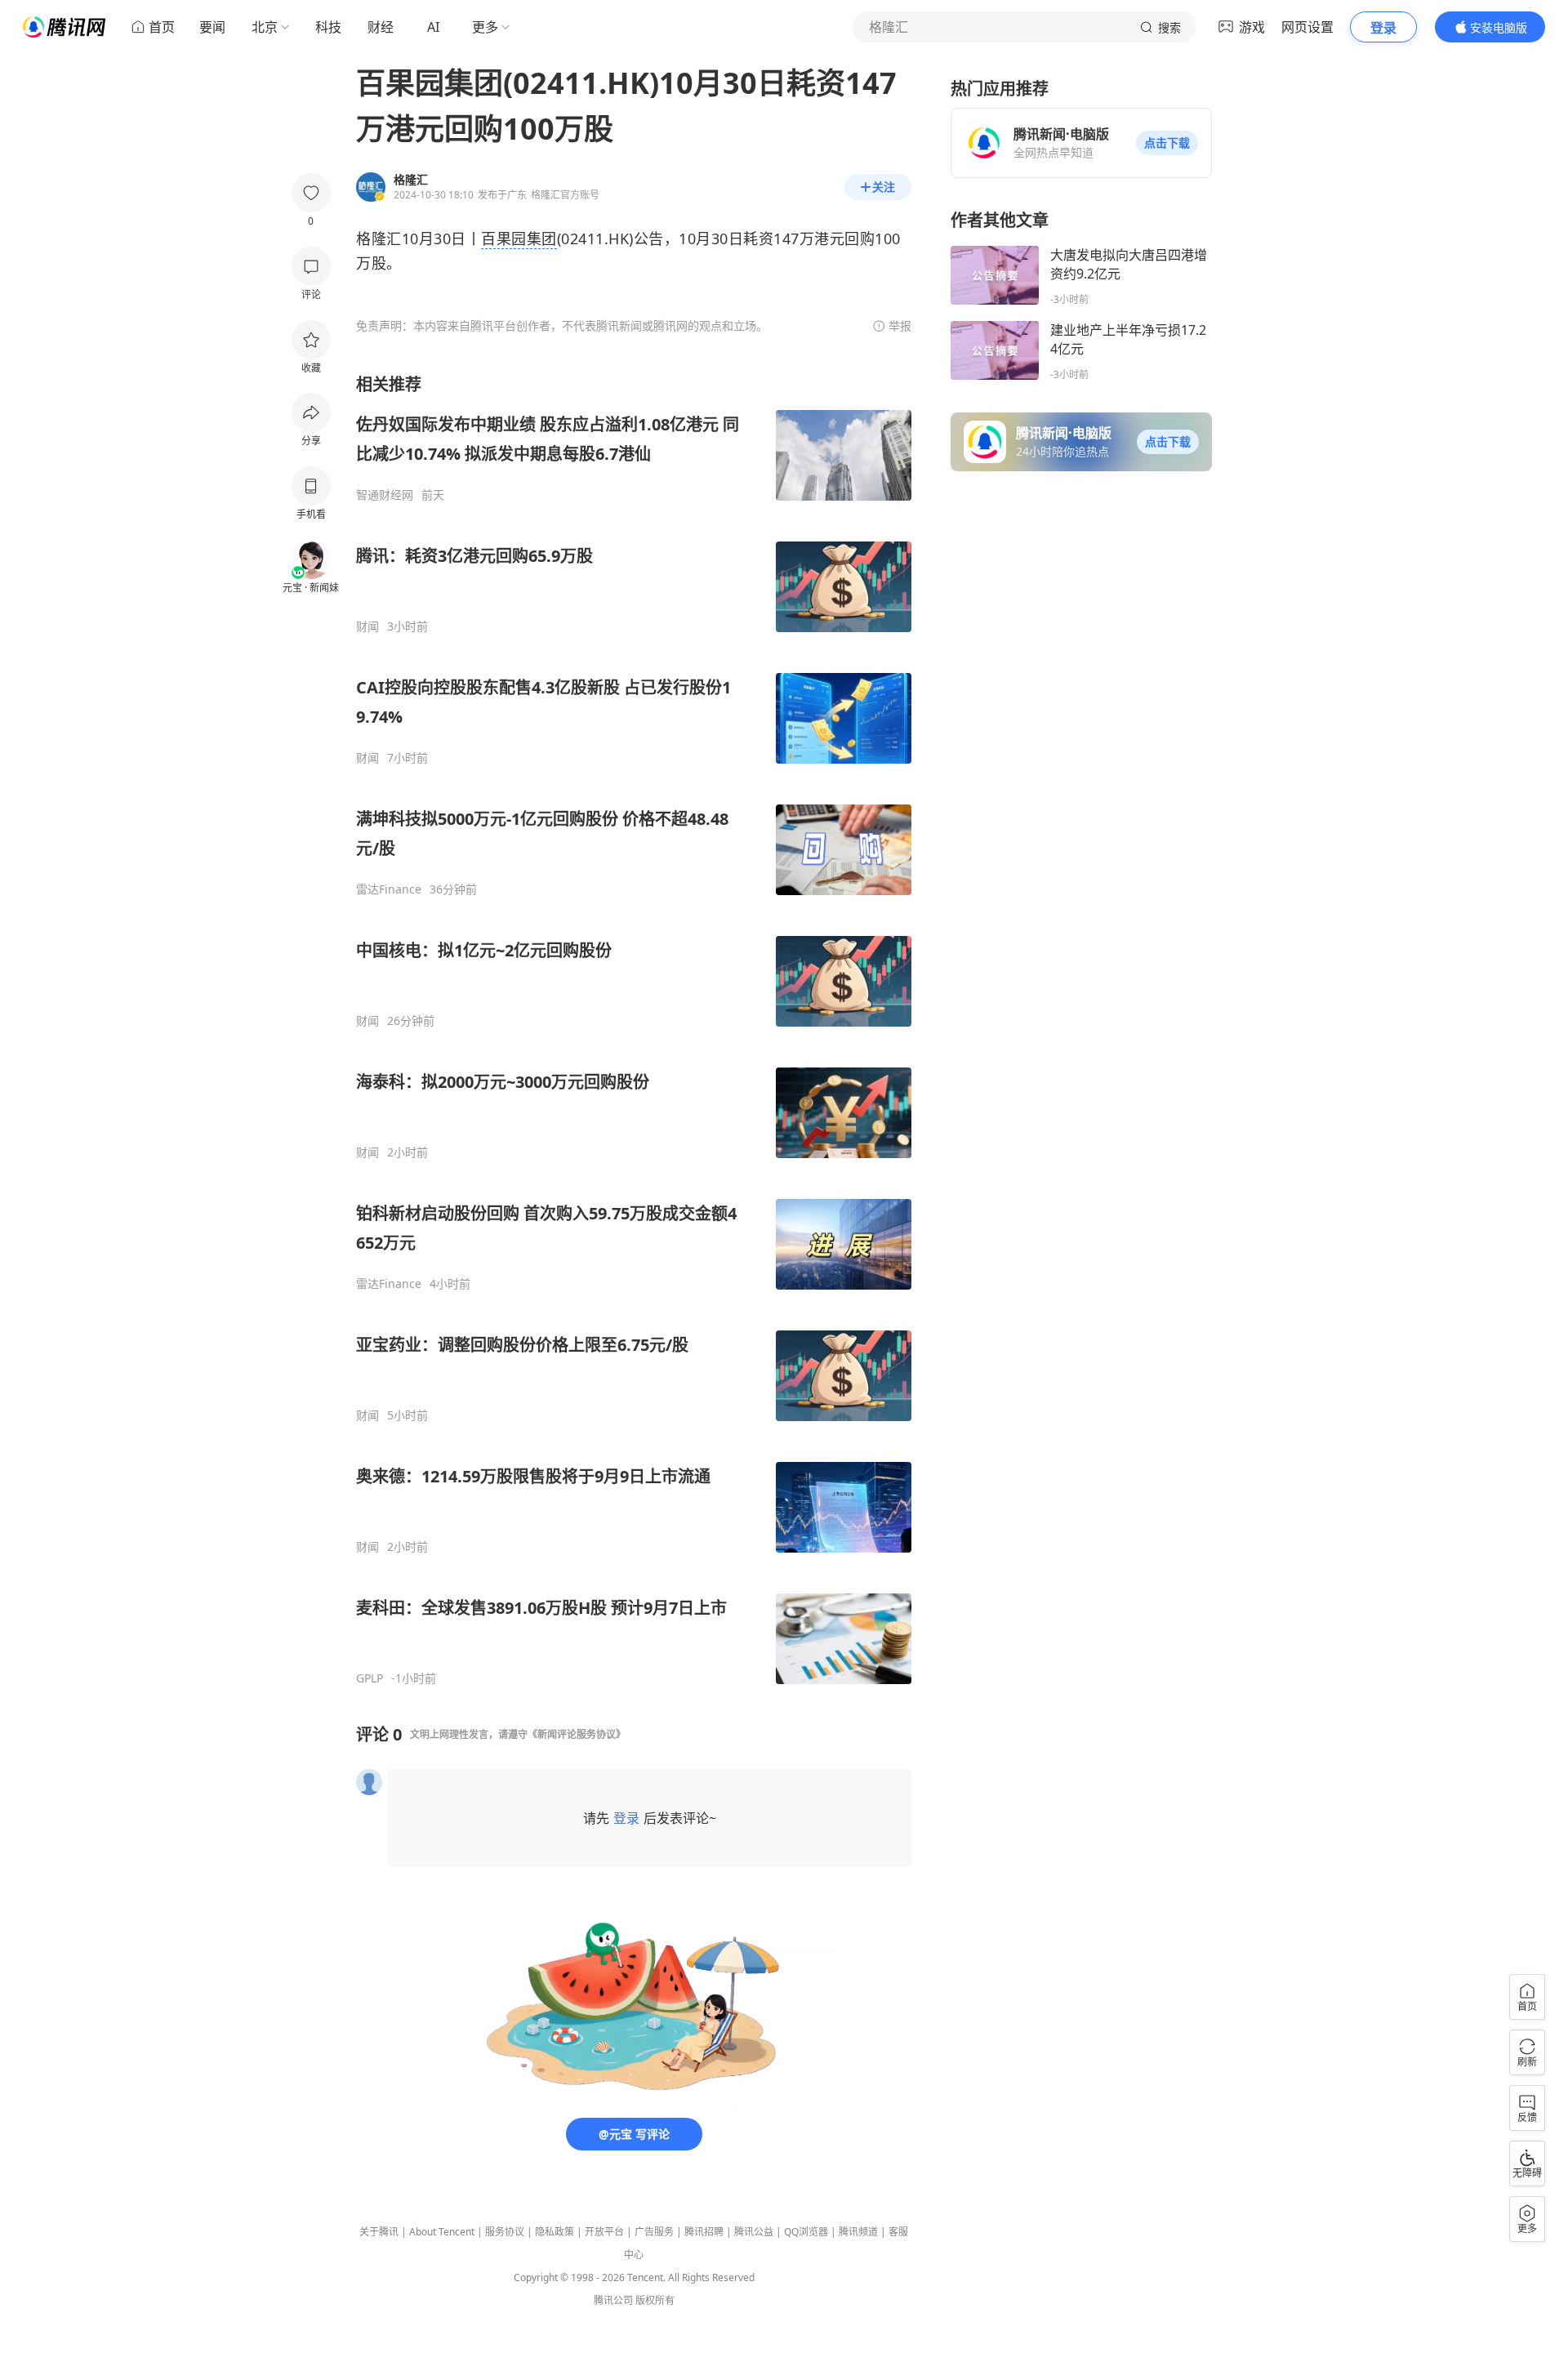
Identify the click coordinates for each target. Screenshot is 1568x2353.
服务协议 (505, 2232)
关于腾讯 (379, 2232)
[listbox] (634, 1029)
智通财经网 (385, 495)
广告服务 (654, 2232)
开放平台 (604, 2232)
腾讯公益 (754, 2232)
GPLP (370, 1678)
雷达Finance (389, 889)
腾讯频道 (858, 2232)
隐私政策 (555, 2232)
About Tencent (442, 2232)
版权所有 (655, 2300)
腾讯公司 (613, 2300)
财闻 (367, 626)
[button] (1167, 143)
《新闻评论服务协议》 (577, 1734)
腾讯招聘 (704, 2232)
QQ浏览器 (806, 2232)
